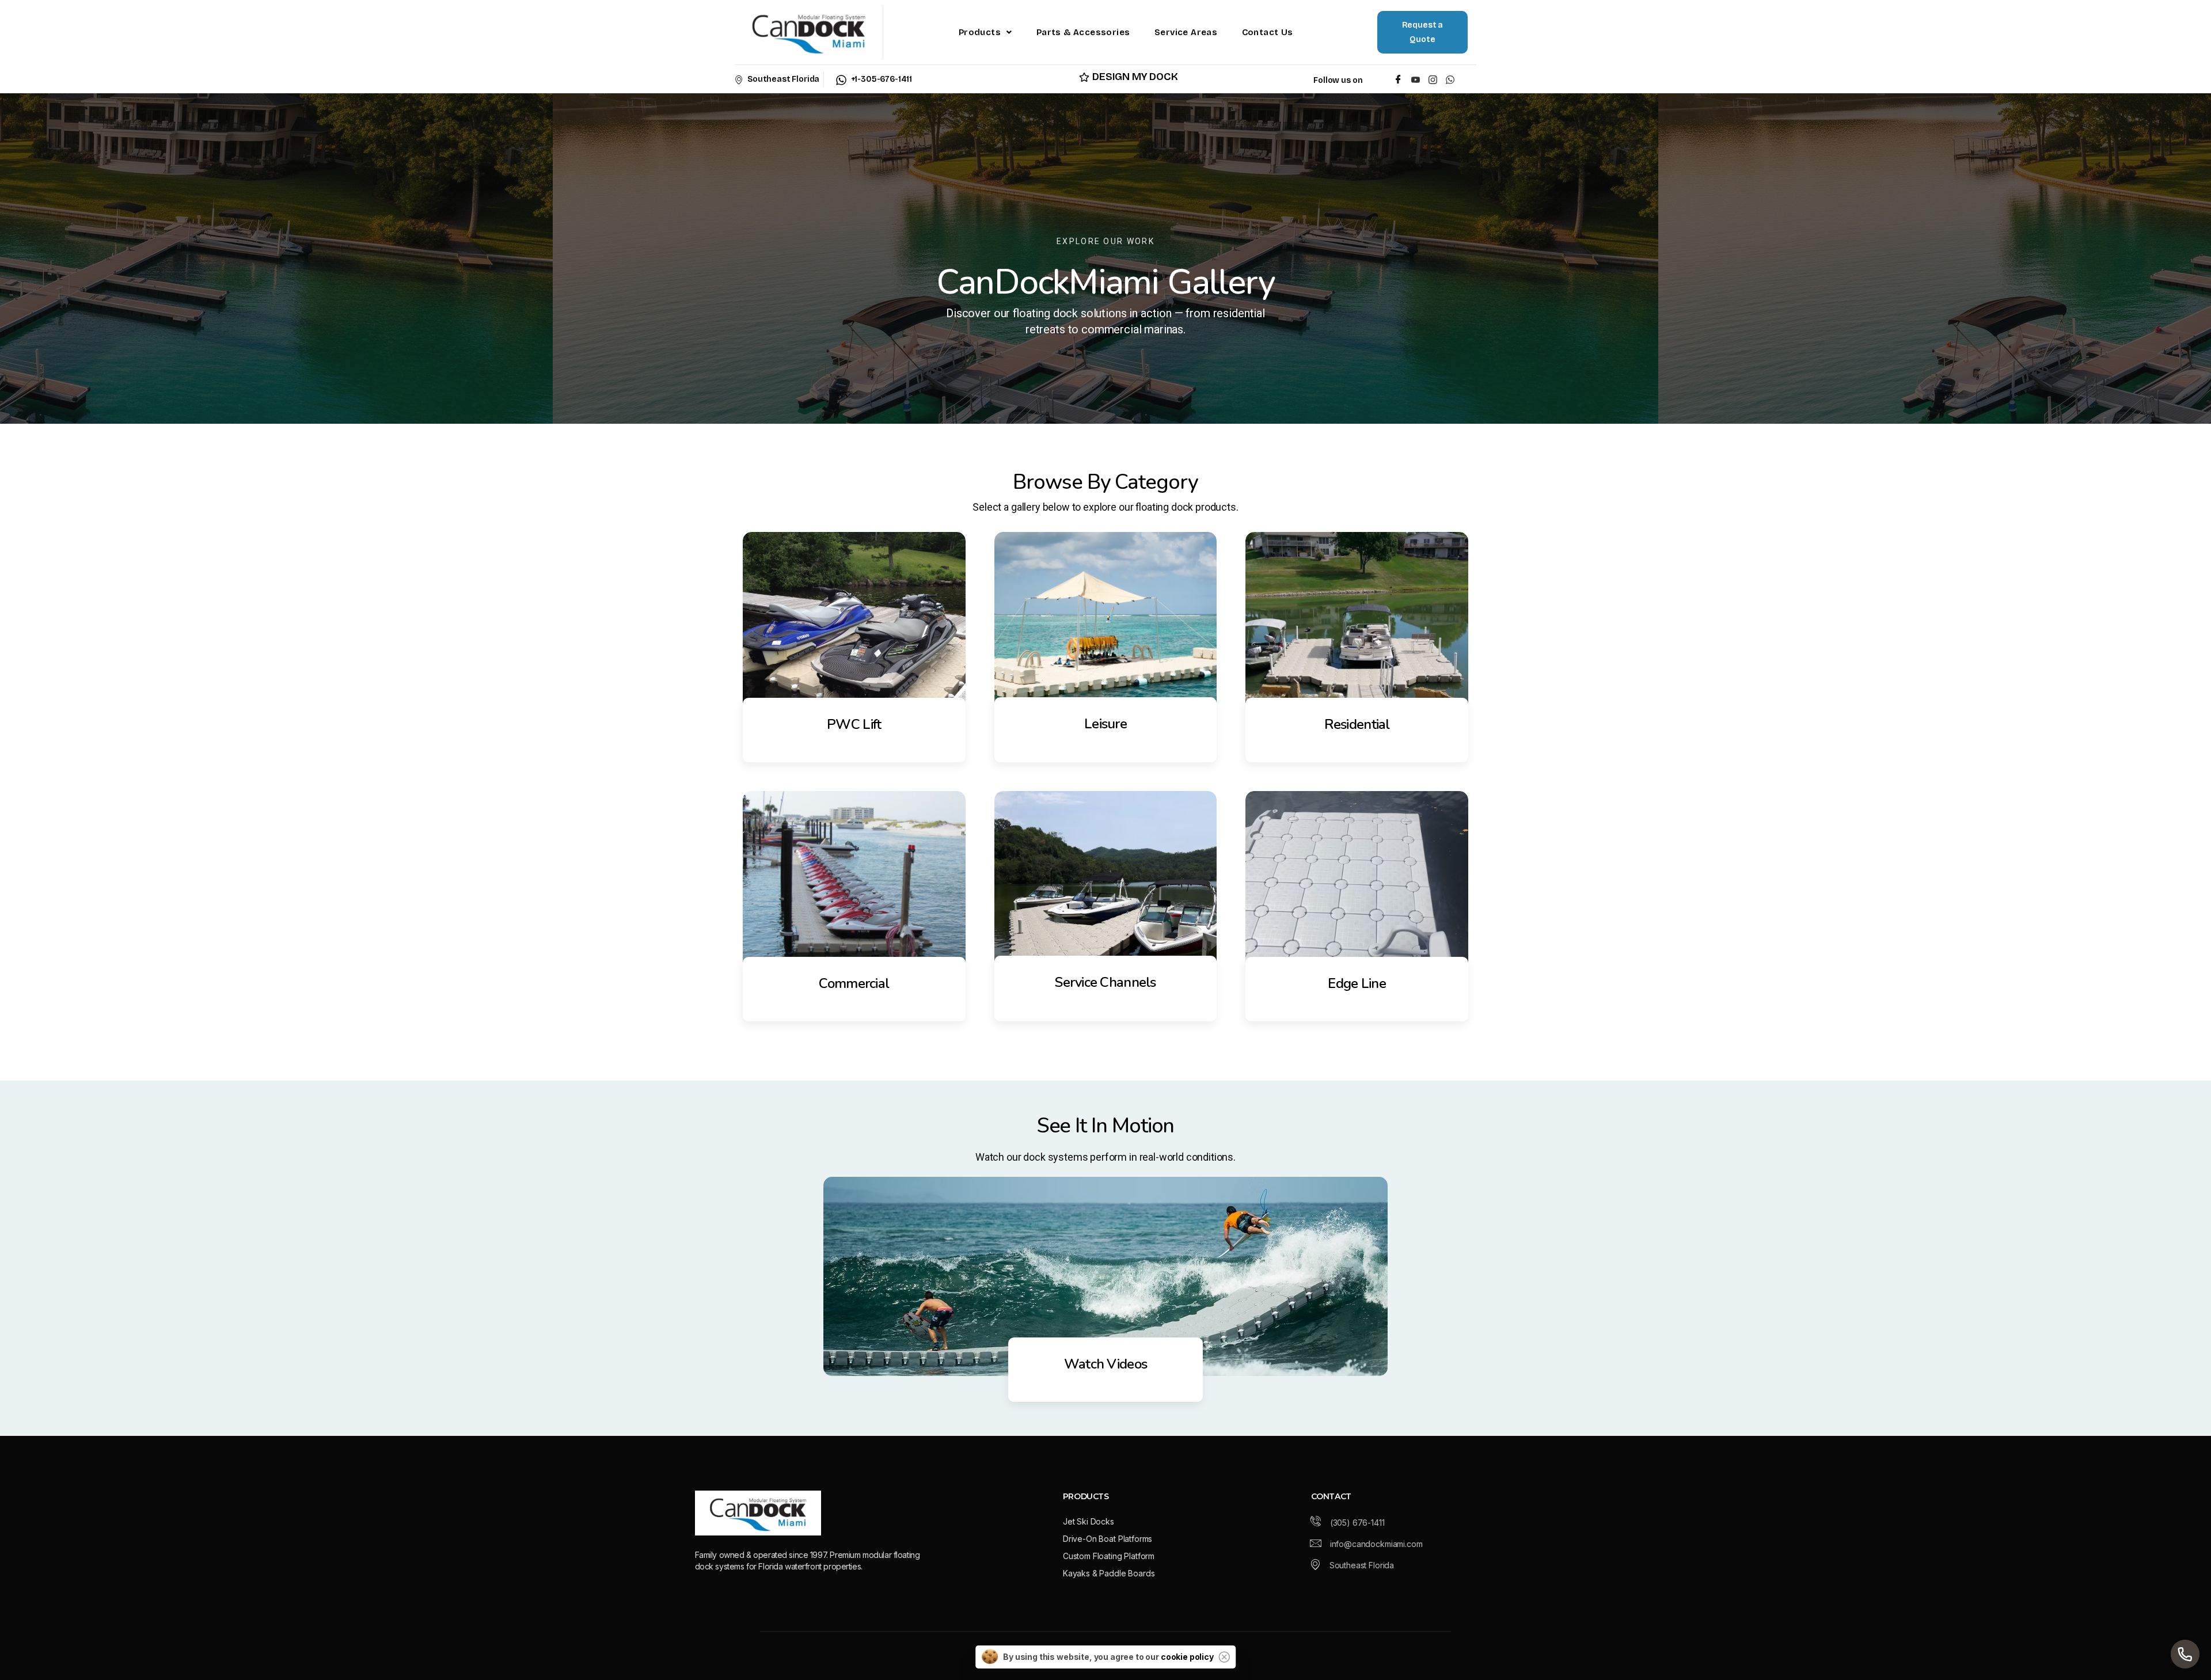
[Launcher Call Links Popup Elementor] (2185, 1654)
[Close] (1224, 1657)
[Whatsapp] (1452, 79)
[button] (985, 32)
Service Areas (1186, 32)
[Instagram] (1433, 79)
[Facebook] (1398, 79)
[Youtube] (1416, 79)
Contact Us (1268, 32)
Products (980, 32)
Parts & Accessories (1083, 32)
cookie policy (1187, 1657)
